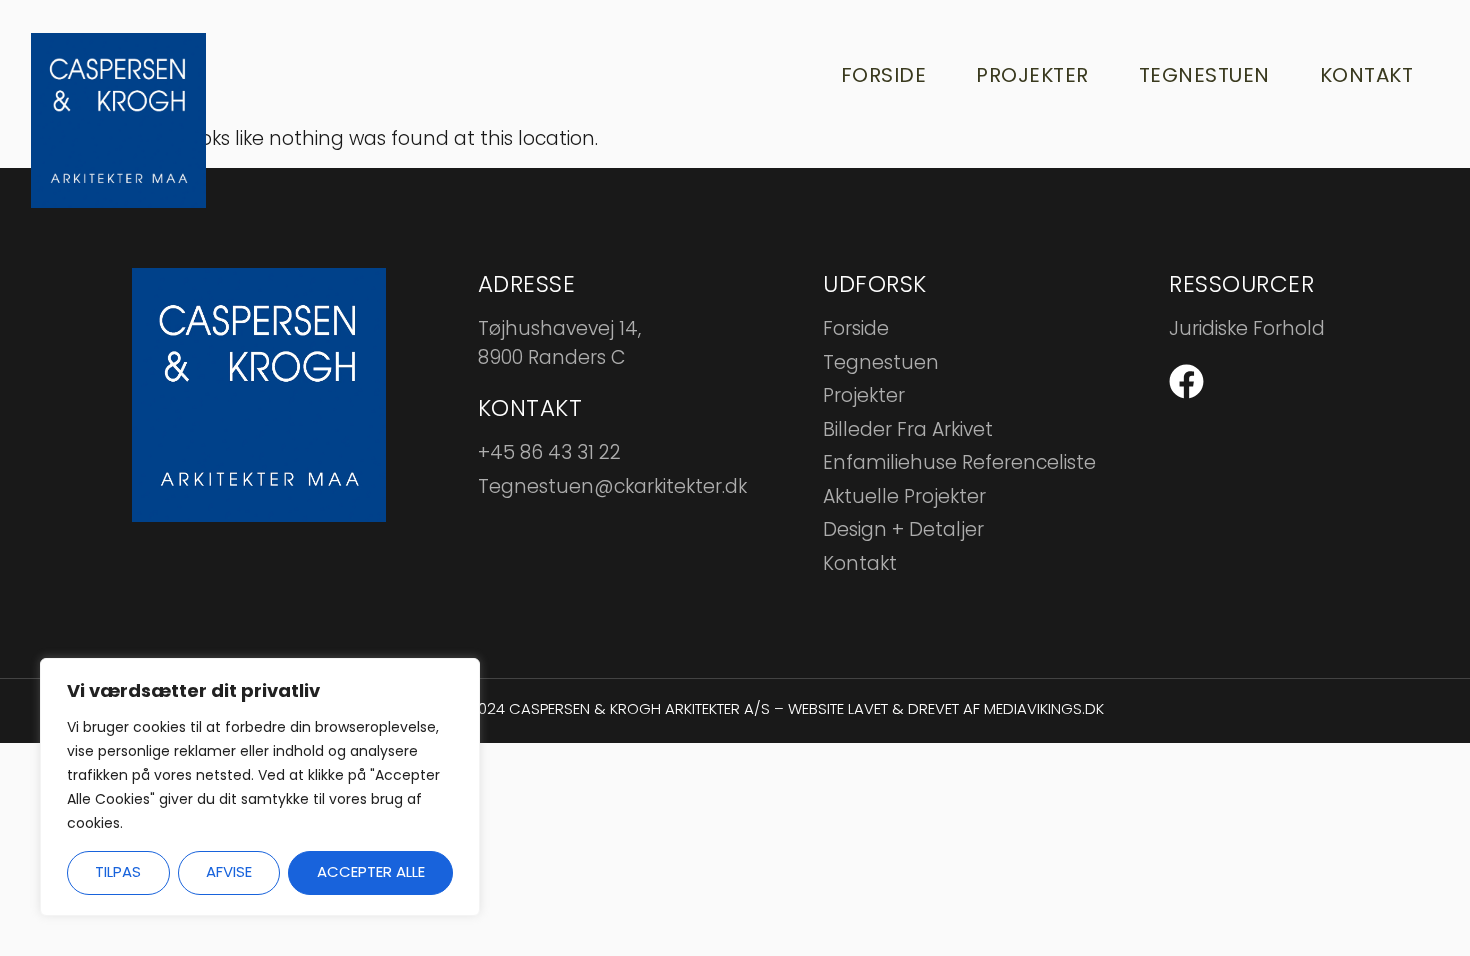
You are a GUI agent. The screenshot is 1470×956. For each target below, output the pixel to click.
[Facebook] (1186, 381)
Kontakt (1367, 75)
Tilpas (118, 871)
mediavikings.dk (1044, 708)
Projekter (1032, 75)
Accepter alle (371, 871)
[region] (260, 787)
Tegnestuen (1204, 75)
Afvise (229, 871)
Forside (884, 75)
